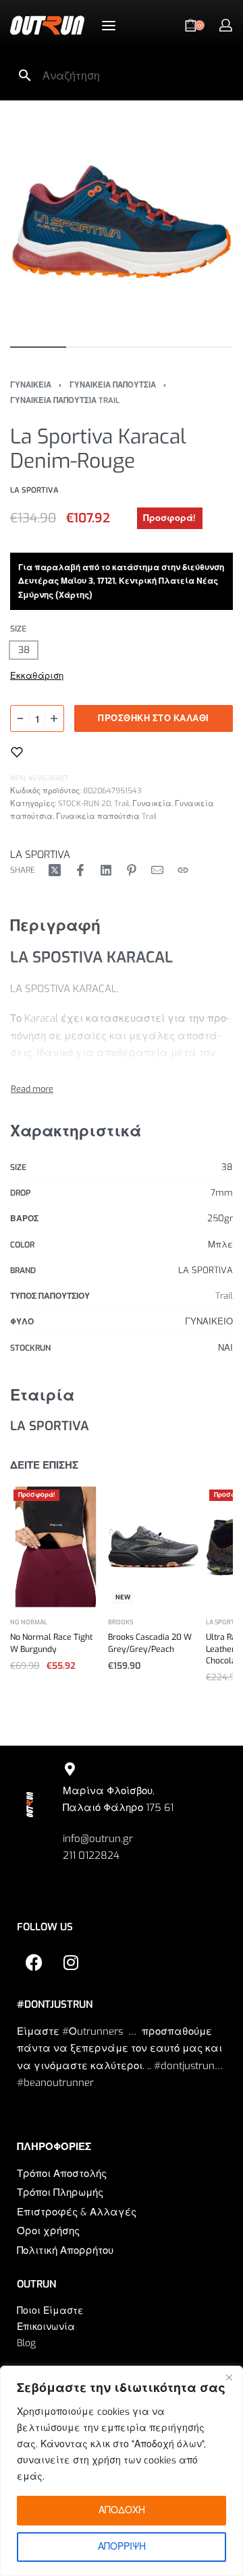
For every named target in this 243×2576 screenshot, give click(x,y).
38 (227, 1167)
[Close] (229, 2377)
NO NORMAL (29, 1623)
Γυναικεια (31, 385)
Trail (122, 804)
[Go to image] (38, 347)
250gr (220, 1218)
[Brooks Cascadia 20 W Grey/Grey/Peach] (154, 1547)
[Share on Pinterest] (132, 870)
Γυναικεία (152, 804)
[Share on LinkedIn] (106, 870)
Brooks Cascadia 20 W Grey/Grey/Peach (150, 1644)
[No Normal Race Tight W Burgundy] (56, 1547)
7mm (222, 1193)
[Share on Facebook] (80, 870)
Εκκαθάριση (37, 676)
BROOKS (120, 1623)
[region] (122, 2471)
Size (18, 629)
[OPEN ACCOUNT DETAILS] (226, 25)
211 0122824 (91, 1856)
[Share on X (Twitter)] (55, 870)
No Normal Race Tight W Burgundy (51, 1644)
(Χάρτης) (75, 595)
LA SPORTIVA (40, 855)
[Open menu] (109, 26)
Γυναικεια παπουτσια (113, 385)
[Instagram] (71, 1963)
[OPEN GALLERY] (122, 222)
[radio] (24, 650)
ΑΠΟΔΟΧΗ (122, 2510)
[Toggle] (32, 1089)
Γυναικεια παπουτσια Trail (65, 401)
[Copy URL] (183, 870)
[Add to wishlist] (17, 752)
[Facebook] (34, 1963)
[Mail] (157, 870)
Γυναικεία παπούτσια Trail (106, 817)
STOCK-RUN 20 (84, 804)
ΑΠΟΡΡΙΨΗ (122, 2547)
